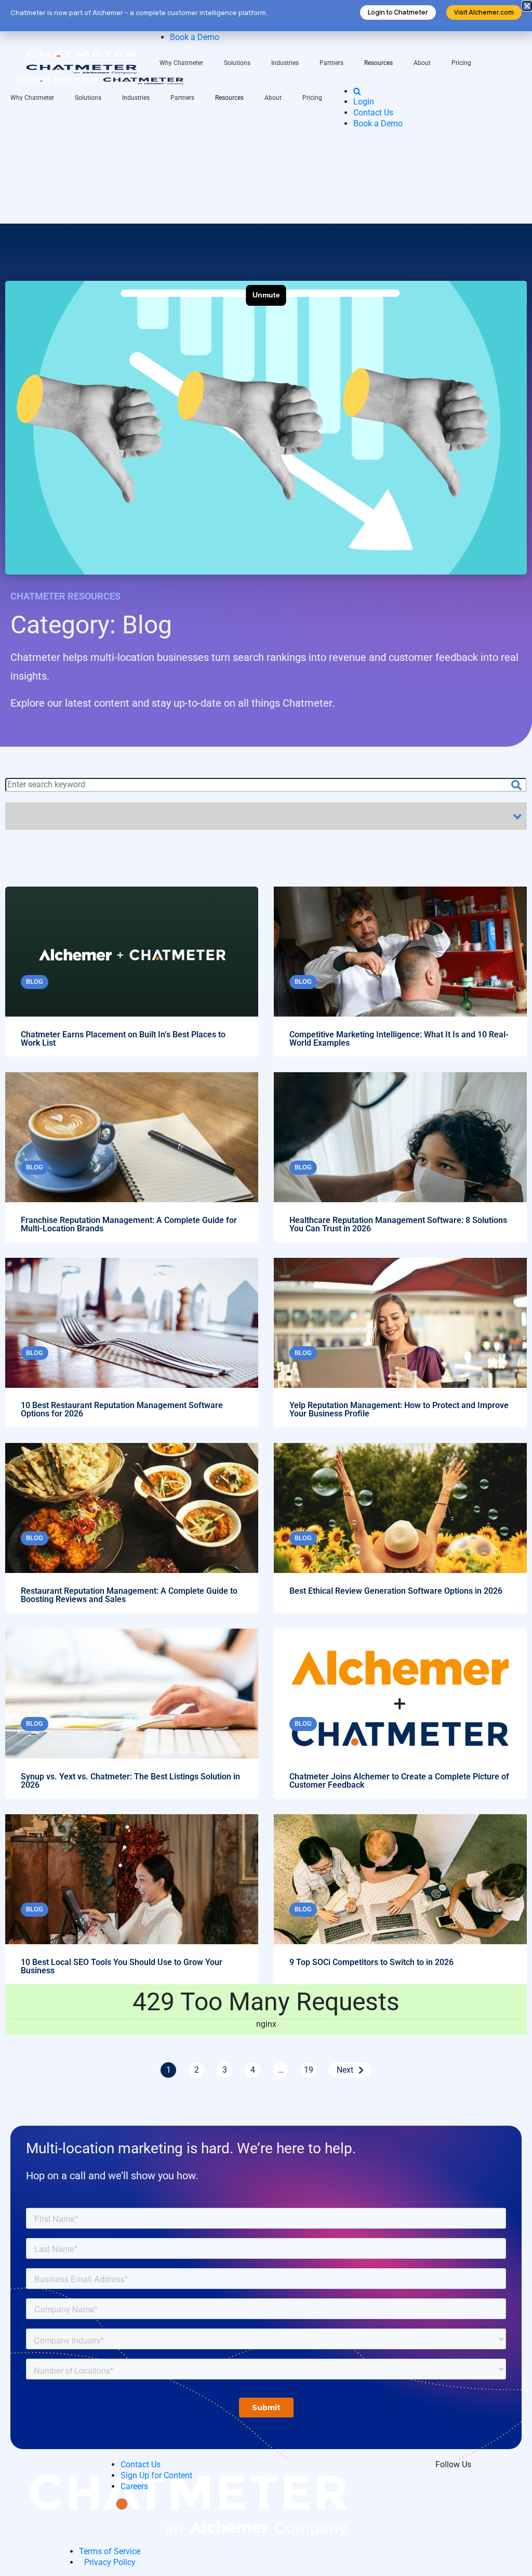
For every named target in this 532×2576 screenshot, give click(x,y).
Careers (134, 2486)
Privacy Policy (110, 2562)
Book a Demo (195, 37)
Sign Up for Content (156, 2475)
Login (364, 102)
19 (309, 2070)
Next (345, 2070)
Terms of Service (110, 2551)
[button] (527, 6)
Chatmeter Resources (65, 596)
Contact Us (373, 113)
